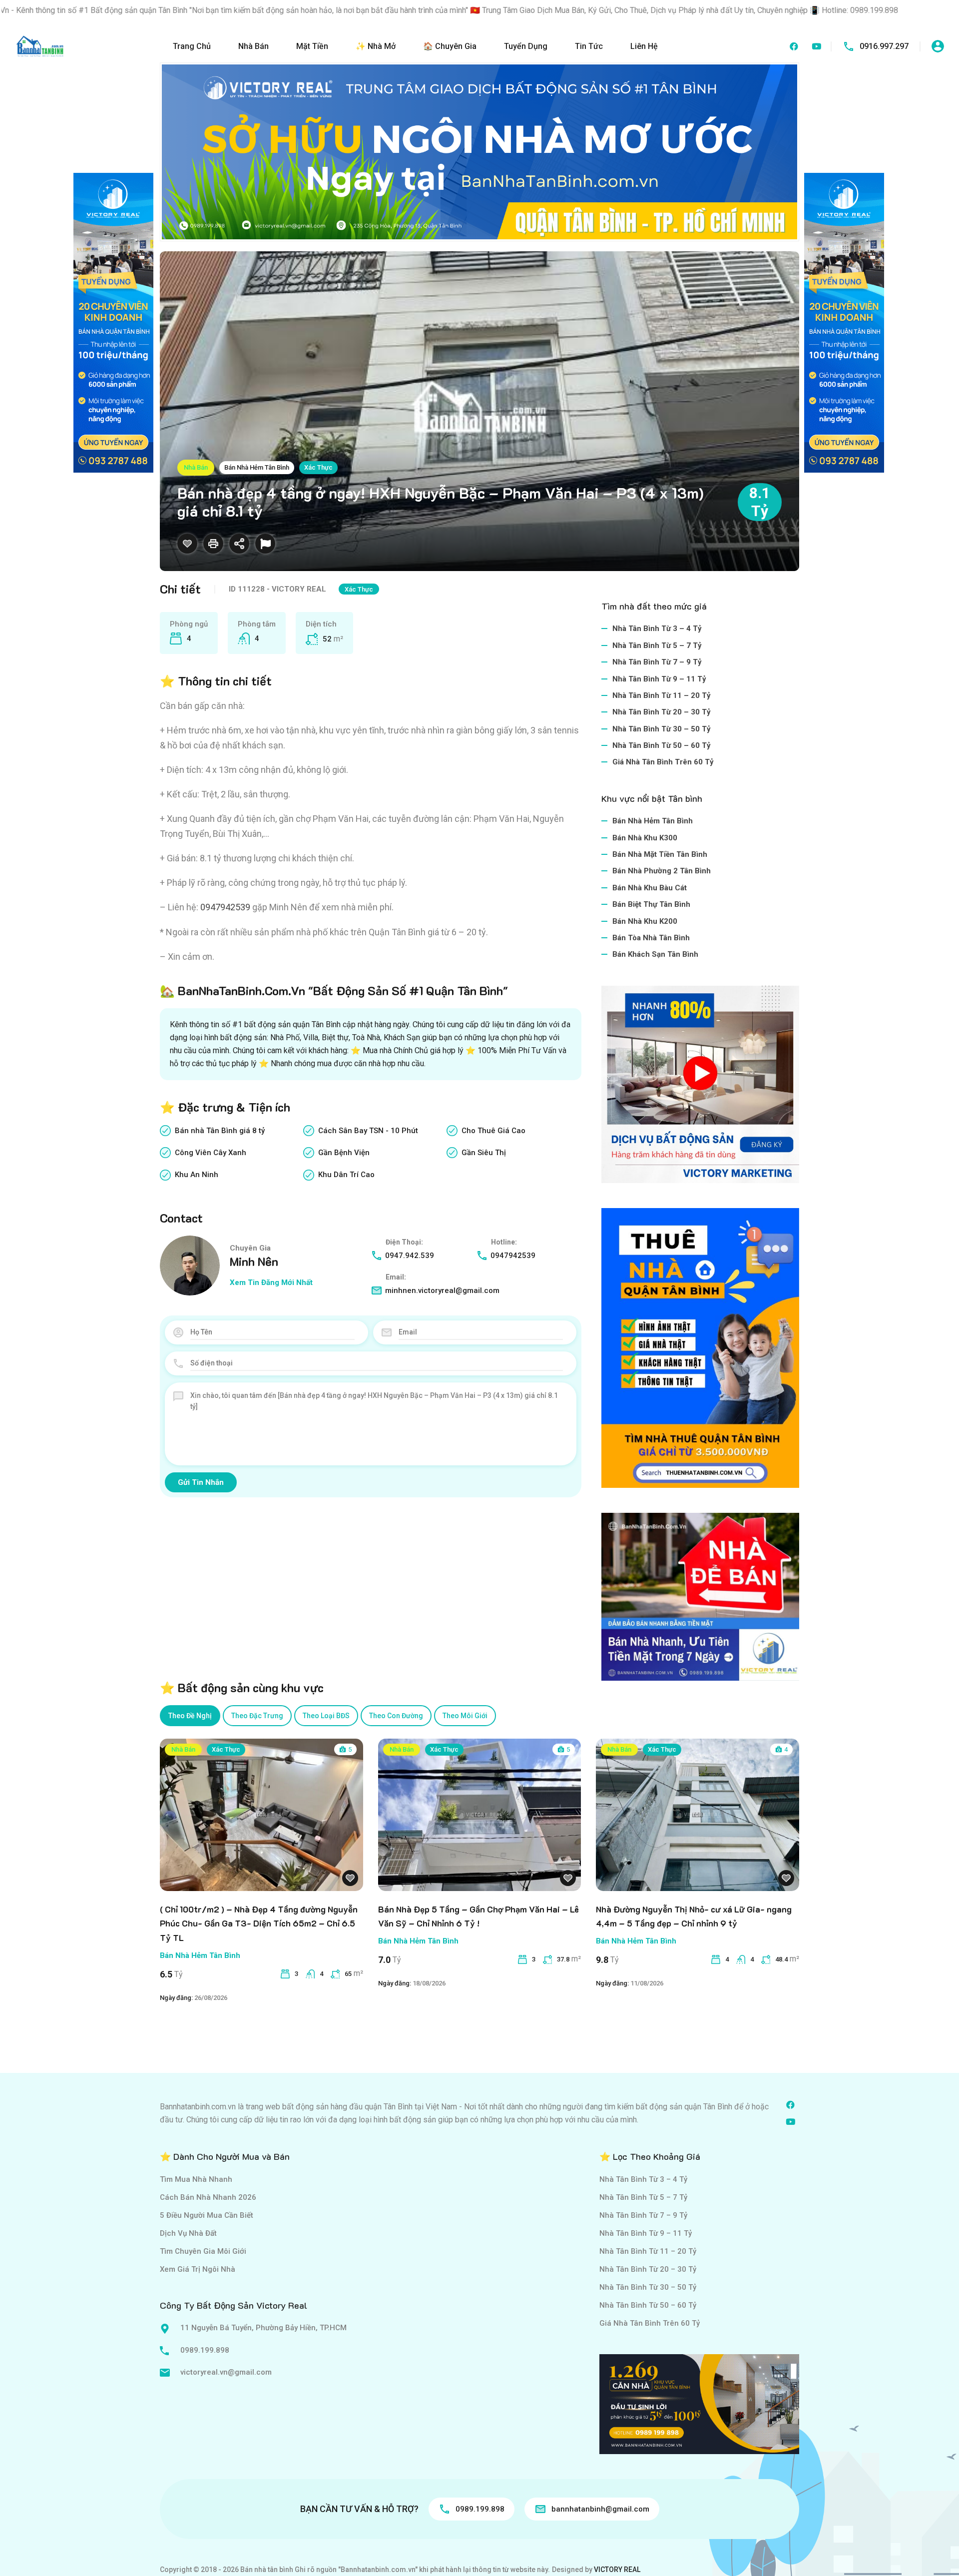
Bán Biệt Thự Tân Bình (651, 904)
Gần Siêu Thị (484, 1153)
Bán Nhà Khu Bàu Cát (650, 888)
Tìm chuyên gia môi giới (203, 2251)
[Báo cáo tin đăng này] (265, 544)
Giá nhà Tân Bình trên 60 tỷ (663, 762)
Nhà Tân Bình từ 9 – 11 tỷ (659, 679)
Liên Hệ (644, 46)
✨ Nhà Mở (376, 46)
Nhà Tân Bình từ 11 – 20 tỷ (662, 695)
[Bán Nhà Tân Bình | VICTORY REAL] (40, 46)
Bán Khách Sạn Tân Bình (655, 954)
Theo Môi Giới (465, 1716)
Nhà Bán (253, 46)
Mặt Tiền (312, 46)
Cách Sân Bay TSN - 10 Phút (368, 1131)
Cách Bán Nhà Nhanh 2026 (208, 2197)
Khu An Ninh (197, 1175)
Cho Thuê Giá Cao (493, 1131)
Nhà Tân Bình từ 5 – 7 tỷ (657, 645)
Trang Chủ (192, 46)
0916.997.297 (884, 46)
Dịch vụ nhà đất (188, 2233)
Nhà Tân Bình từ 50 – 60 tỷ (662, 745)
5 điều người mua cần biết (207, 2215)
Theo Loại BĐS (326, 1716)
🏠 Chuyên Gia (450, 46)
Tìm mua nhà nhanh (196, 2179)
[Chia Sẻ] (239, 544)
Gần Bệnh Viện (344, 1153)
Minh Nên (254, 1261)
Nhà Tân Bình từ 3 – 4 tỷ (657, 629)
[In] (213, 544)
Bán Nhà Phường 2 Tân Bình (662, 871)
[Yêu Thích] (187, 544)
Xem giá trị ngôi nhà (198, 2269)
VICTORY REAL (617, 2570)
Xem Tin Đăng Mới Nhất (271, 1283)
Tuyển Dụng (526, 46)
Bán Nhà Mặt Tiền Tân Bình (660, 854)
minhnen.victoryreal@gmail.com (442, 1290)
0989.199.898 (205, 2350)
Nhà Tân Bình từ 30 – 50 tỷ (662, 729)
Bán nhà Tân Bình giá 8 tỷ (220, 1131)
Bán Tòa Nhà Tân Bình (651, 938)
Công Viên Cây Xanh (211, 1153)
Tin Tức (589, 46)
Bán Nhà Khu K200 (645, 921)
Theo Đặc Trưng (257, 1716)
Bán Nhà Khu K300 (645, 838)
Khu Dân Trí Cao (346, 1175)
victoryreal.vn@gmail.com (226, 2372)
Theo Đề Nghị (190, 1716)
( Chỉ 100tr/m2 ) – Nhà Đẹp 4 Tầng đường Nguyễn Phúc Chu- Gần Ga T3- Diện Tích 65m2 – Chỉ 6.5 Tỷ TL (259, 1924)
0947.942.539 (410, 1256)
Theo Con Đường (396, 1716)
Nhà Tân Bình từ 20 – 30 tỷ (662, 712)
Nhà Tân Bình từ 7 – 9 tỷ (657, 662)
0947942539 (513, 1256)
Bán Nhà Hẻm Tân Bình (257, 467)
